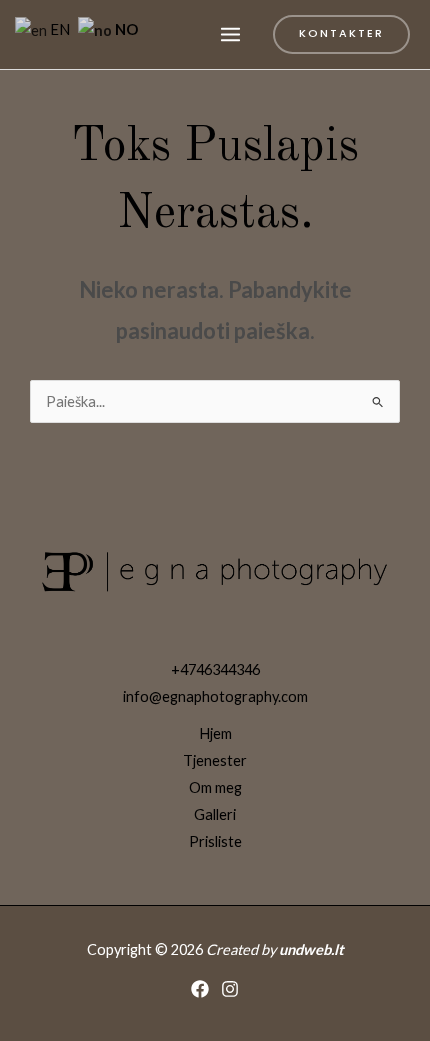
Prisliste (215, 841)
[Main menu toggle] (230, 34)
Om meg (215, 787)
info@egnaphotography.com (215, 696)
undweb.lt (311, 949)
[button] (341, 34)
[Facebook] (200, 989)
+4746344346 (215, 669)
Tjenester (215, 760)
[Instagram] (230, 989)
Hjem (215, 733)
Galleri (215, 814)
